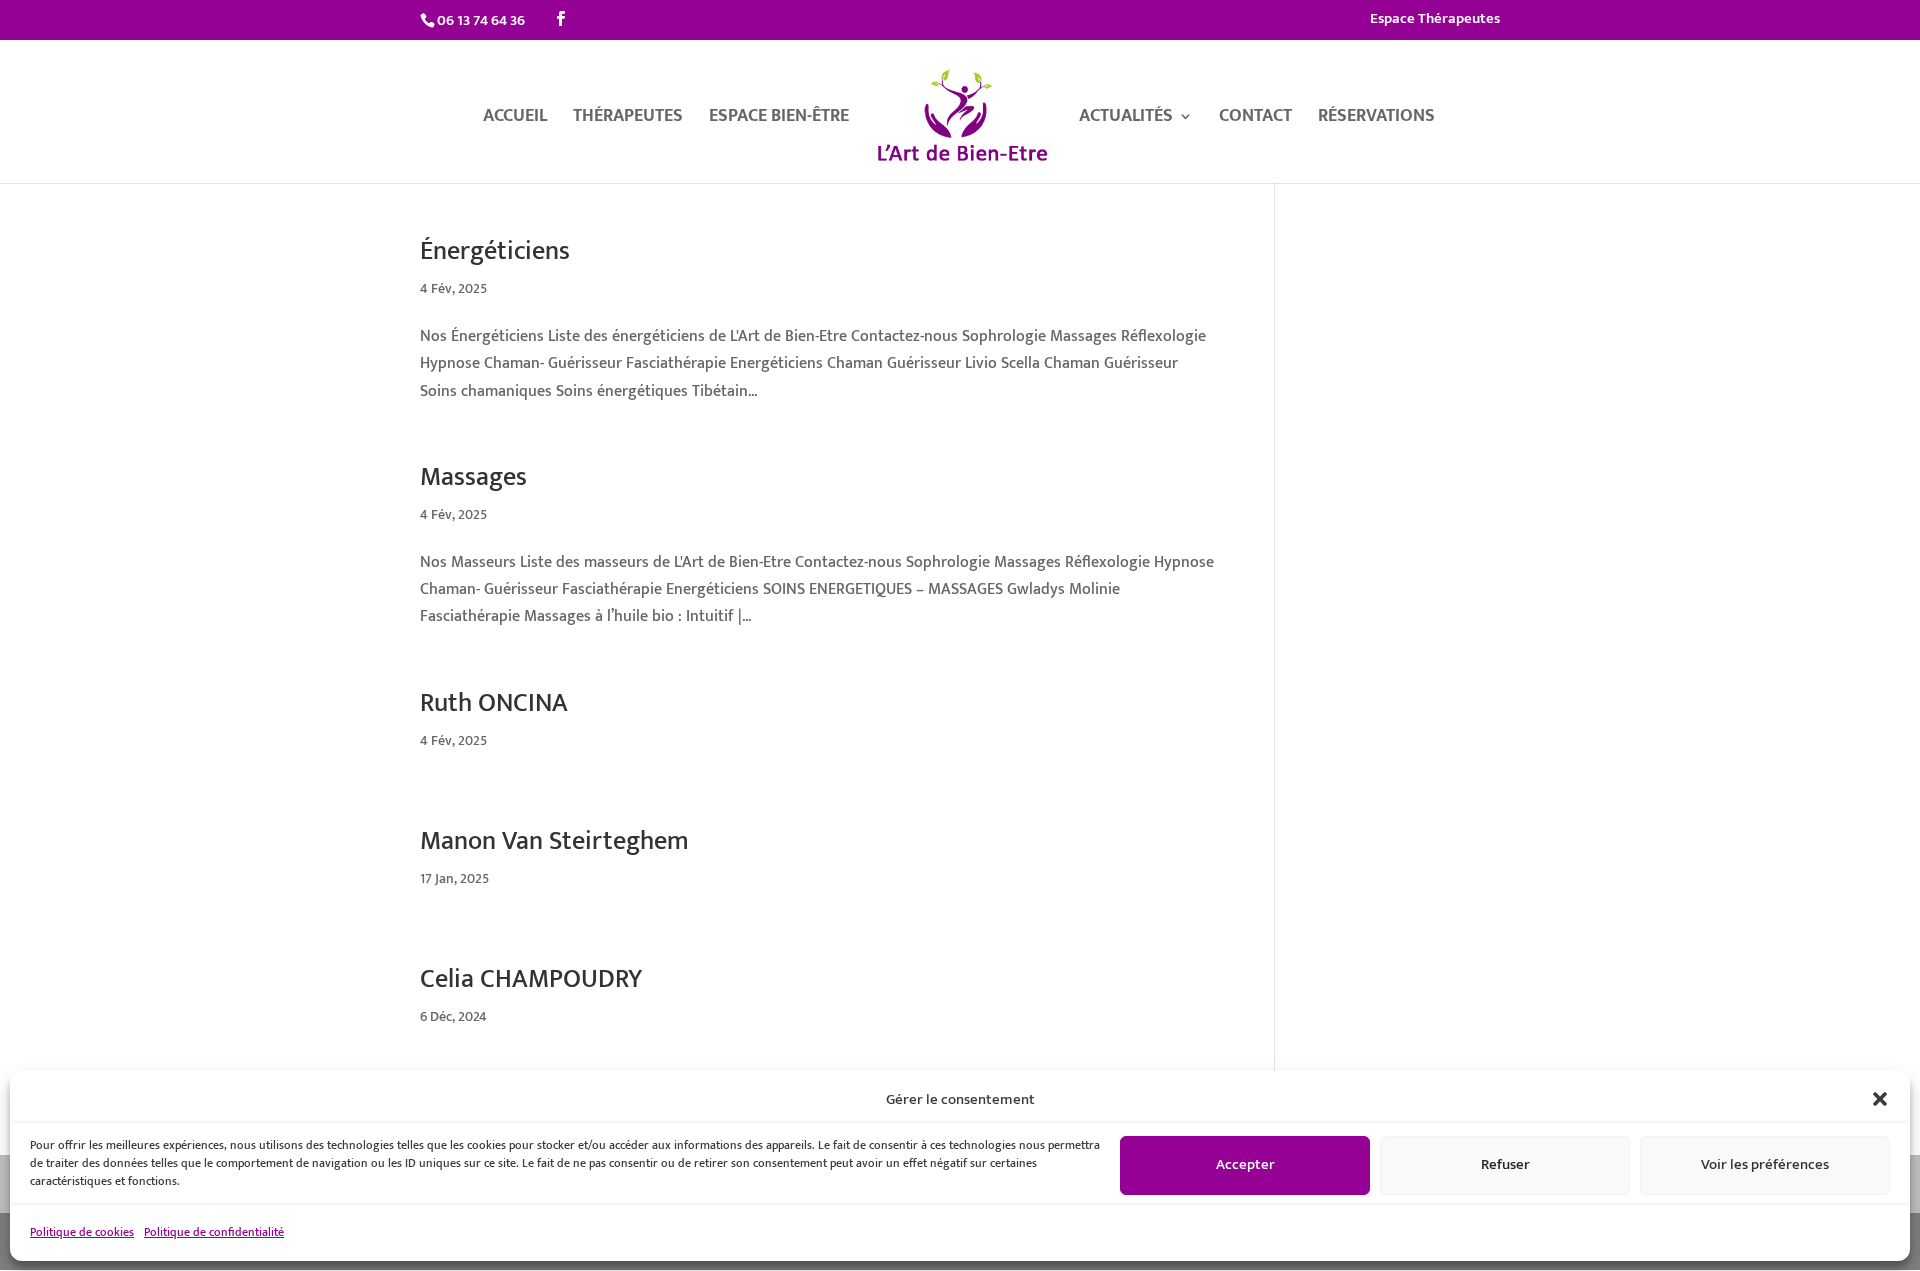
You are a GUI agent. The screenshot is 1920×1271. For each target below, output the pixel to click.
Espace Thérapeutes (1435, 21)
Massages (473, 477)
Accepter (1245, 1164)
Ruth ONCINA (494, 703)
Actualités (1126, 120)
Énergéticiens (495, 251)
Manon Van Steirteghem (554, 841)
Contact (1255, 120)
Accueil (515, 120)
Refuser (1505, 1164)
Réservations (1376, 120)
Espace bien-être (779, 120)
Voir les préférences (1765, 1164)
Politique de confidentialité (214, 1232)
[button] (1880, 1099)
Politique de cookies (82, 1232)
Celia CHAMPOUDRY (531, 979)
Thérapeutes (628, 120)
